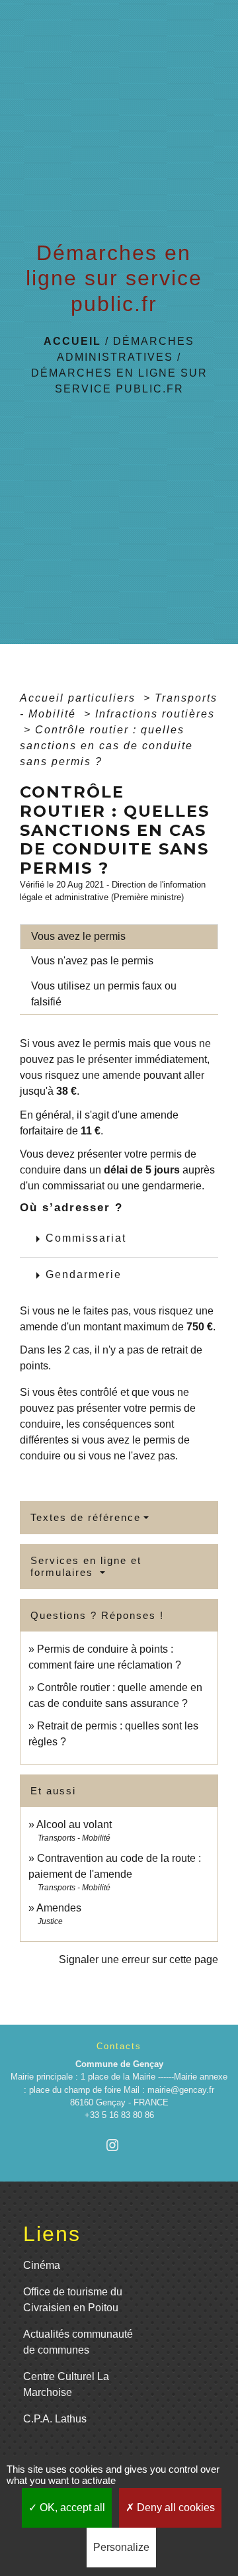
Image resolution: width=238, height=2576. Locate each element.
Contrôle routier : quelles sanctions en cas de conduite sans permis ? (106, 746)
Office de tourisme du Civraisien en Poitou (73, 2300)
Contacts (119, 2046)
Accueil (72, 341)
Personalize (121, 2547)
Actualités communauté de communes (78, 2342)
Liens (52, 2234)
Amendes (59, 1908)
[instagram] (119, 2145)
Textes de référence (86, 1517)
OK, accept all (71, 2507)
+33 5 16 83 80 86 (119, 2115)
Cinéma (42, 2265)
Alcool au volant (74, 1824)
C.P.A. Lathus (55, 2419)
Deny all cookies (175, 2507)
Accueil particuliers (80, 698)
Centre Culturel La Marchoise (66, 2384)
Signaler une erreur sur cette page (139, 1959)
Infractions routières (155, 714)
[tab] (119, 937)
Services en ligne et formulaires (86, 1566)
